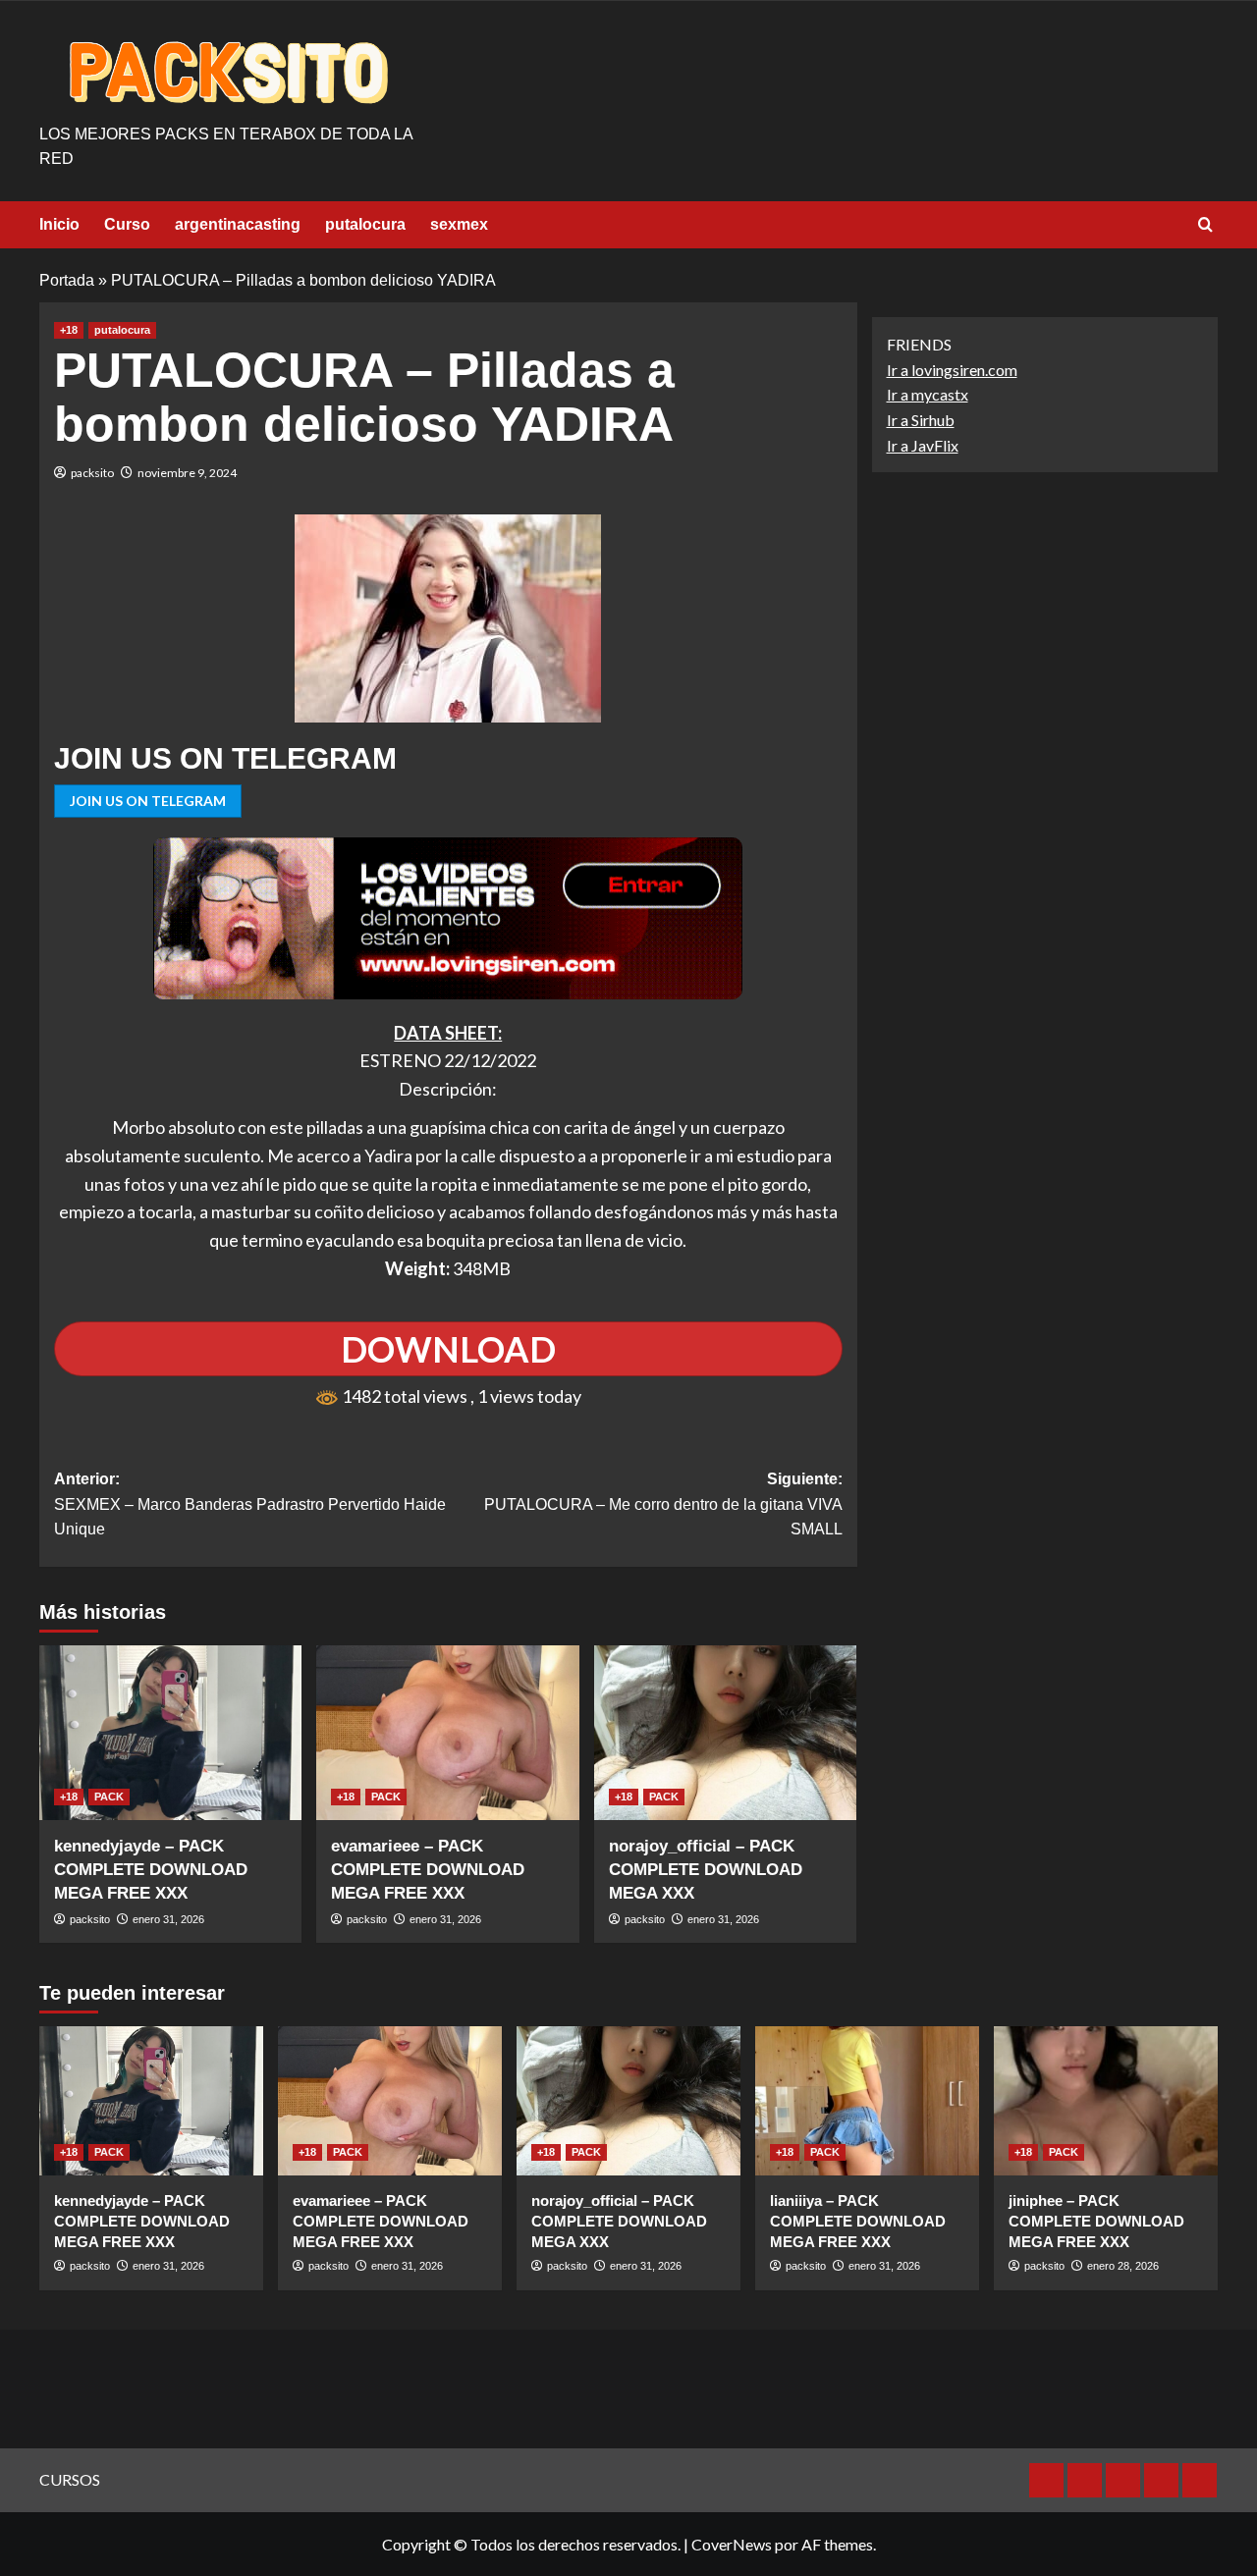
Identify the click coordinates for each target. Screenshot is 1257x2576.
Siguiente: (663, 1504)
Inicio (59, 224)
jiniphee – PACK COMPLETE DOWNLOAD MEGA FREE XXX (1096, 2221)
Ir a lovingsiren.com (952, 370)
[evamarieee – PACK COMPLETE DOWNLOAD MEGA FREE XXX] (447, 1733)
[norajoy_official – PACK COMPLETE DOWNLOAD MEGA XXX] (725, 1733)
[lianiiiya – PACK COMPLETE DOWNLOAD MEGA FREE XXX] (867, 2101)
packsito (92, 473)
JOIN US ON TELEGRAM (148, 801)
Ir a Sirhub (921, 420)
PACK (109, 1797)
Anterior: (250, 1504)
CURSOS (70, 2479)
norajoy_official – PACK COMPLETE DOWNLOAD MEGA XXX (706, 1870)
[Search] (1205, 225)
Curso (127, 224)
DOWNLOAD (448, 1349)
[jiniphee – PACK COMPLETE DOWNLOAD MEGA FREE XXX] (1106, 2101)
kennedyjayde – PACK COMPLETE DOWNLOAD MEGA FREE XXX (151, 1870)
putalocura (365, 224)
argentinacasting (238, 224)
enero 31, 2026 (168, 1919)
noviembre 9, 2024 (187, 473)
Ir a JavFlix (923, 445)
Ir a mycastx (928, 395)
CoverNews (732, 2544)
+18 (69, 330)
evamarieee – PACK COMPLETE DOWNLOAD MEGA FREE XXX (428, 1870)
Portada (67, 280)
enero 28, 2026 (1123, 2266)
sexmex (459, 224)
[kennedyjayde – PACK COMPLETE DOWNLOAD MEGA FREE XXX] (170, 1733)
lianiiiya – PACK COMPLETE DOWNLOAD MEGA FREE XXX (858, 2221)
